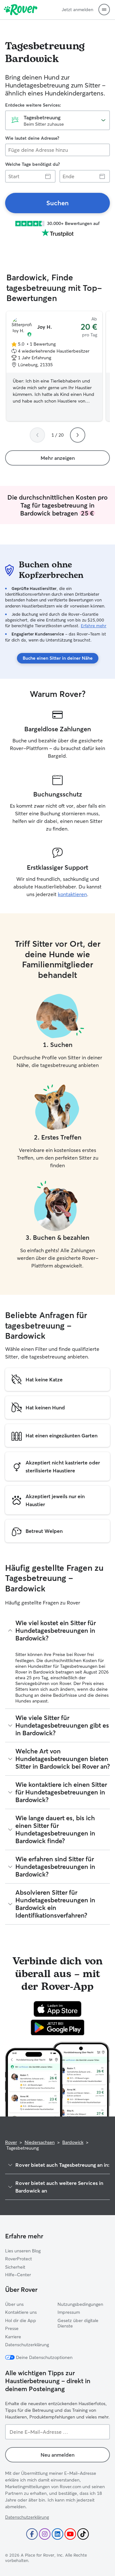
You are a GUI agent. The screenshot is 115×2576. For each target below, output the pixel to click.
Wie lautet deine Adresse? (32, 138)
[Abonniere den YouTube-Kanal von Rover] (70, 2534)
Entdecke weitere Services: (33, 105)
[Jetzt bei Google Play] (58, 2027)
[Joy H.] (54, 366)
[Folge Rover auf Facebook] (32, 2534)
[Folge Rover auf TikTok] (83, 2534)
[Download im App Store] (57, 2009)
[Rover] (21, 10)
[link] (57, 203)
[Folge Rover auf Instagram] (45, 2534)
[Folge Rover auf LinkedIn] (57, 2534)
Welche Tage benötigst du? (32, 164)
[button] (104, 10)
